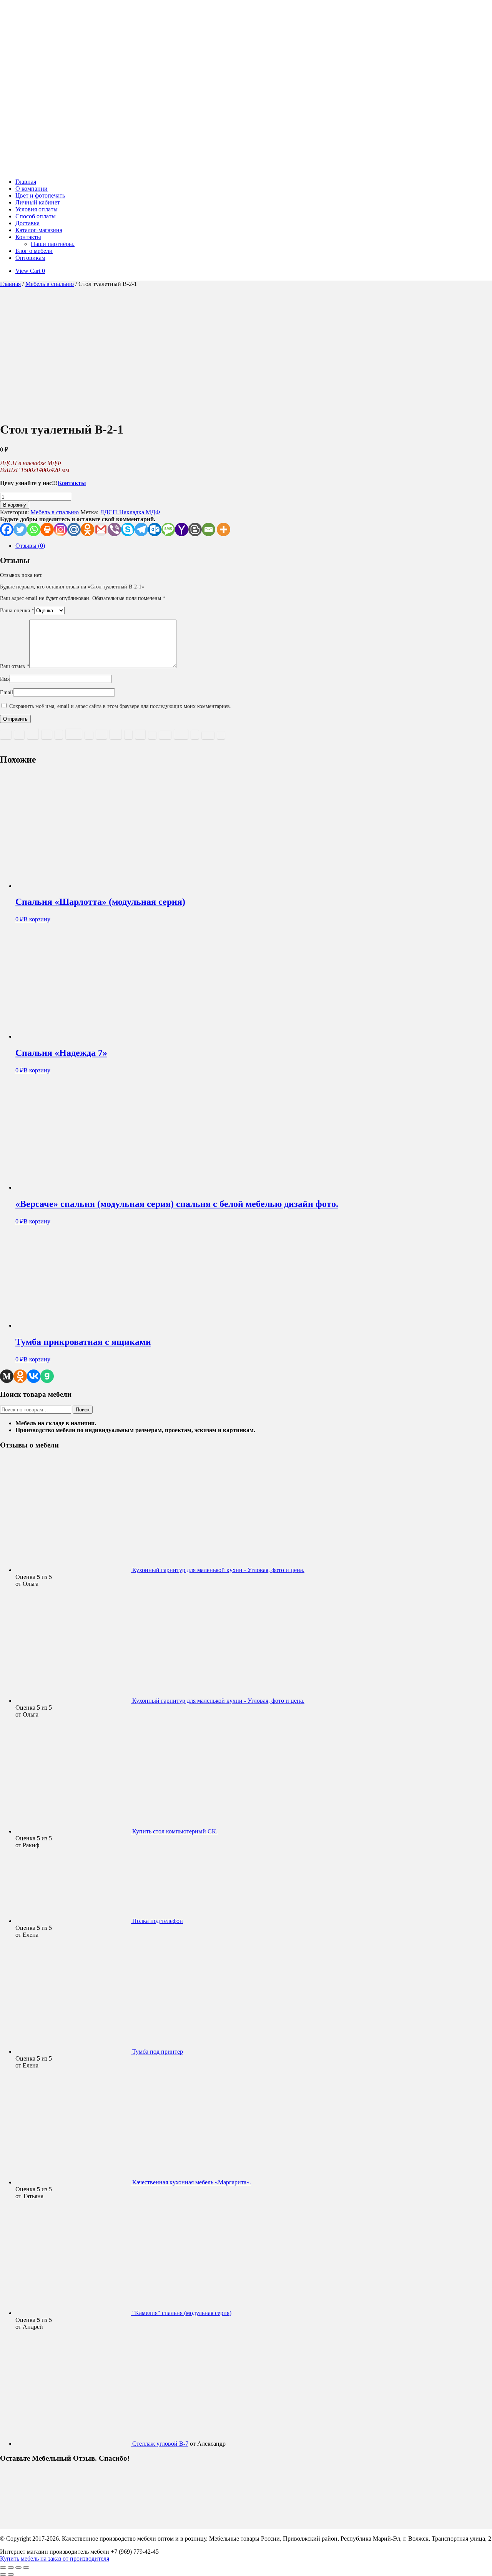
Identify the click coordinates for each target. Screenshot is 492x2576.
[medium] (7, 1376)
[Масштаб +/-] (3, 2568)
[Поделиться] (18, 2568)
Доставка (27, 223)
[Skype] (128, 529)
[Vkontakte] (34, 1376)
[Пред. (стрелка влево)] (3, 2574)
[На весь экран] (11, 2568)
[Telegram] (141, 529)
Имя (5, 679)
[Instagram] (61, 529)
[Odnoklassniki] (87, 529)
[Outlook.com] (155, 529)
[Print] (47, 529)
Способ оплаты (36, 216)
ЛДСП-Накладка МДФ (130, 512)
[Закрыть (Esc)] (26, 2568)
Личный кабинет (38, 202)
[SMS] (168, 529)
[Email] (209, 529)
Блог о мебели (34, 251)
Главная (26, 182)
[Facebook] (7, 529)
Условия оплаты (37, 209)
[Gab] (47, 1376)
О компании (32, 189)
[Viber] (114, 529)
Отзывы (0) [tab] (30, 546)
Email (7, 692)
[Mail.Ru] (74, 529)
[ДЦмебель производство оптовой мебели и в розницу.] (108, 169)
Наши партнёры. (53, 244)
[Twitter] (20, 529)
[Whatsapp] (34, 529)
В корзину (15, 505)
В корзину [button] (37, 919)
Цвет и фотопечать (40, 195)
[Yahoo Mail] (182, 529)
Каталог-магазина (39, 230)
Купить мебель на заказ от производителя (55, 2559)
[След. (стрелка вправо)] (11, 2574)
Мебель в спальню (50, 284)
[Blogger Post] (195, 529)
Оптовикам (30, 258)
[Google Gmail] (101, 529)
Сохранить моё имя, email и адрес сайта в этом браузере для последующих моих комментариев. (120, 706)
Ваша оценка (17, 611)
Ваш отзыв (15, 666)
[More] (224, 529)
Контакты (28, 237)
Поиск (83, 1410)
